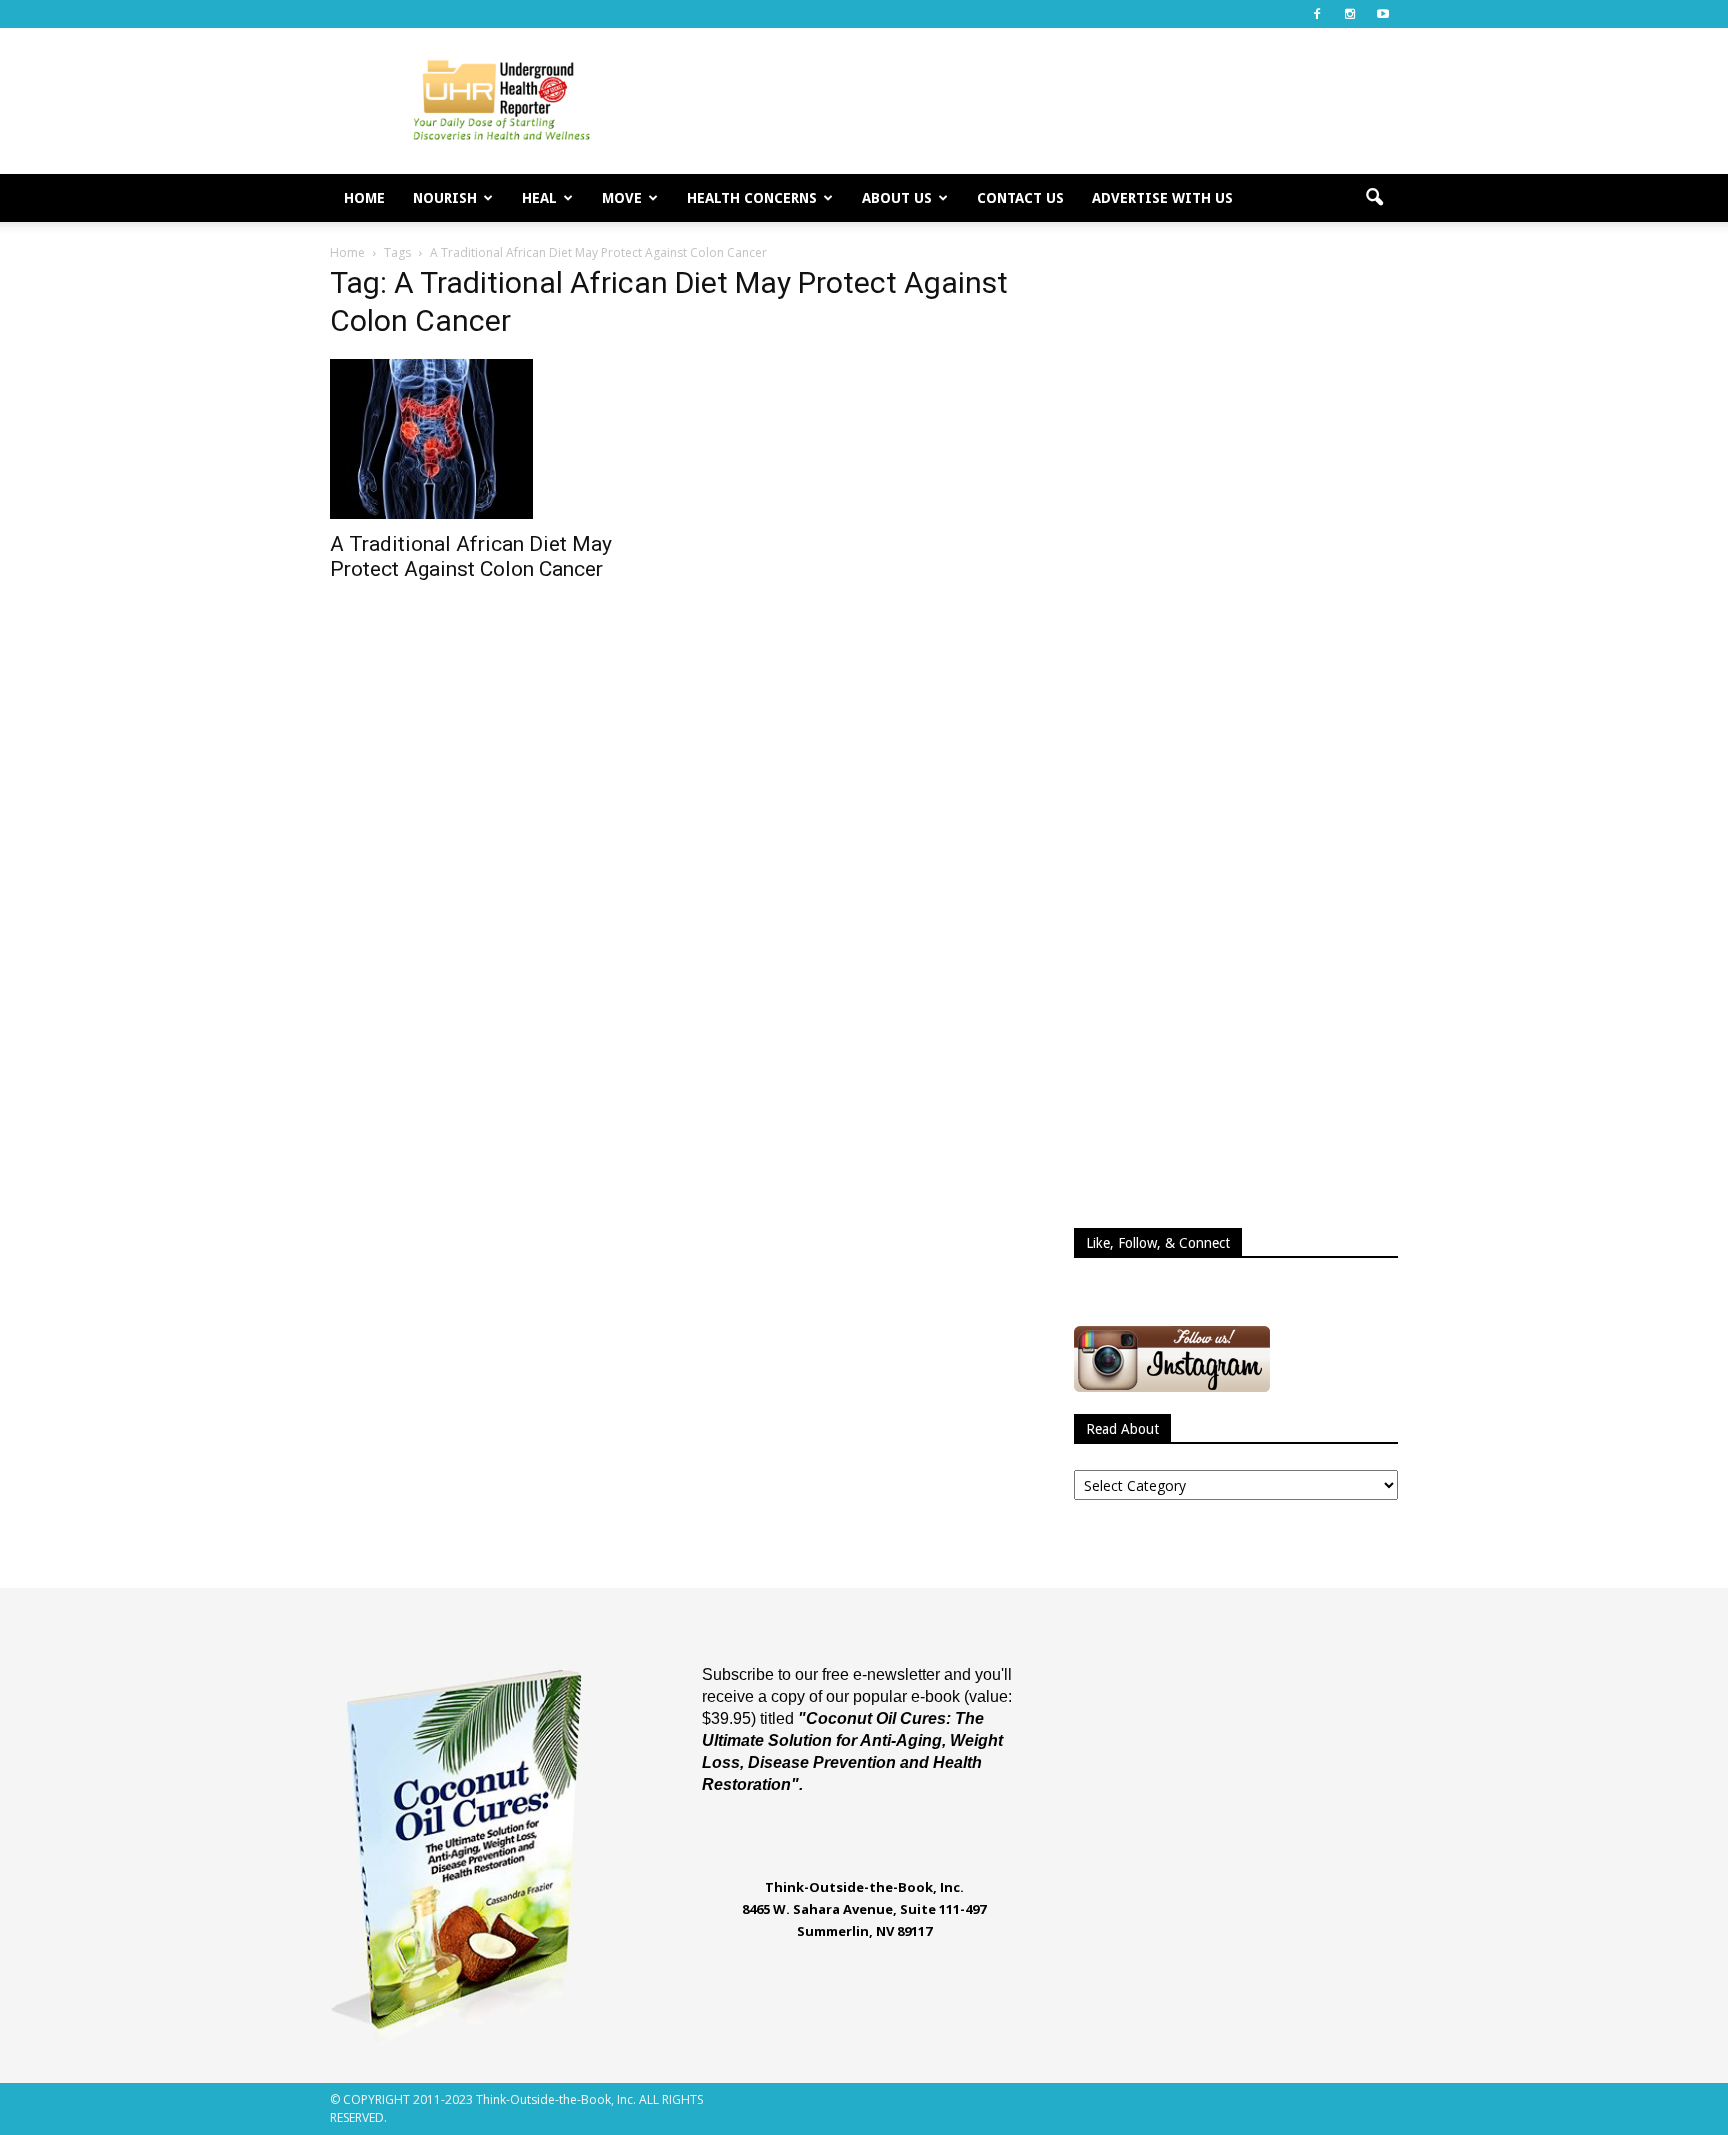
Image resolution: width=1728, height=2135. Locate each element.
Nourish (445, 198)
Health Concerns (752, 198)
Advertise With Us (1162, 198)
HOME (364, 198)
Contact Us (1020, 198)
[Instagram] (1350, 14)
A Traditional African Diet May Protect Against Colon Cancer (471, 556)
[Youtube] (1383, 14)
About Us (897, 198)
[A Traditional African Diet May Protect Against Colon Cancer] (492, 439)
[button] (1374, 198)
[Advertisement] (1034, 101)
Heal (539, 198)
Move (622, 198)
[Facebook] (1317, 14)
